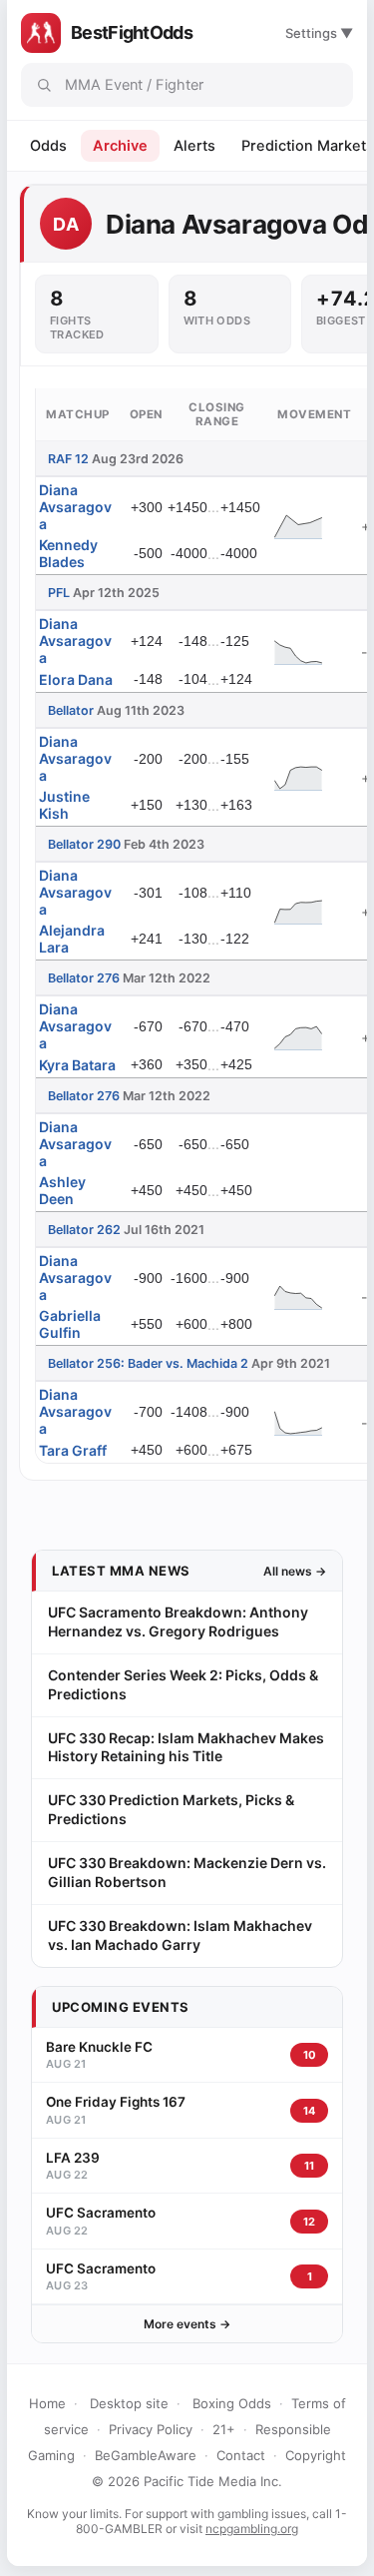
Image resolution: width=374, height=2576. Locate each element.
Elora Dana (76, 679)
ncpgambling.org (252, 2529)
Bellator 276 (84, 978)
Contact (241, 2455)
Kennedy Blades (68, 553)
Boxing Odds (232, 2403)
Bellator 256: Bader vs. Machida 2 (148, 1363)
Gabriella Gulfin (70, 1324)
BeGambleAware (146, 2455)
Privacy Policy (151, 2429)
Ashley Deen (62, 1190)
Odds (48, 146)
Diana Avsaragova (75, 507)
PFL (59, 593)
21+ (224, 2429)
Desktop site (129, 2403)
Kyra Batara (77, 1065)
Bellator (71, 710)
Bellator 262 (84, 1230)
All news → (295, 1571)
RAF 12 (68, 459)
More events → (187, 2324)
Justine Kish (64, 805)
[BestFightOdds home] (41, 33)
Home (47, 2403)
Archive (120, 146)
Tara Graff (73, 1450)
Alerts (194, 146)
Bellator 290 (84, 844)
